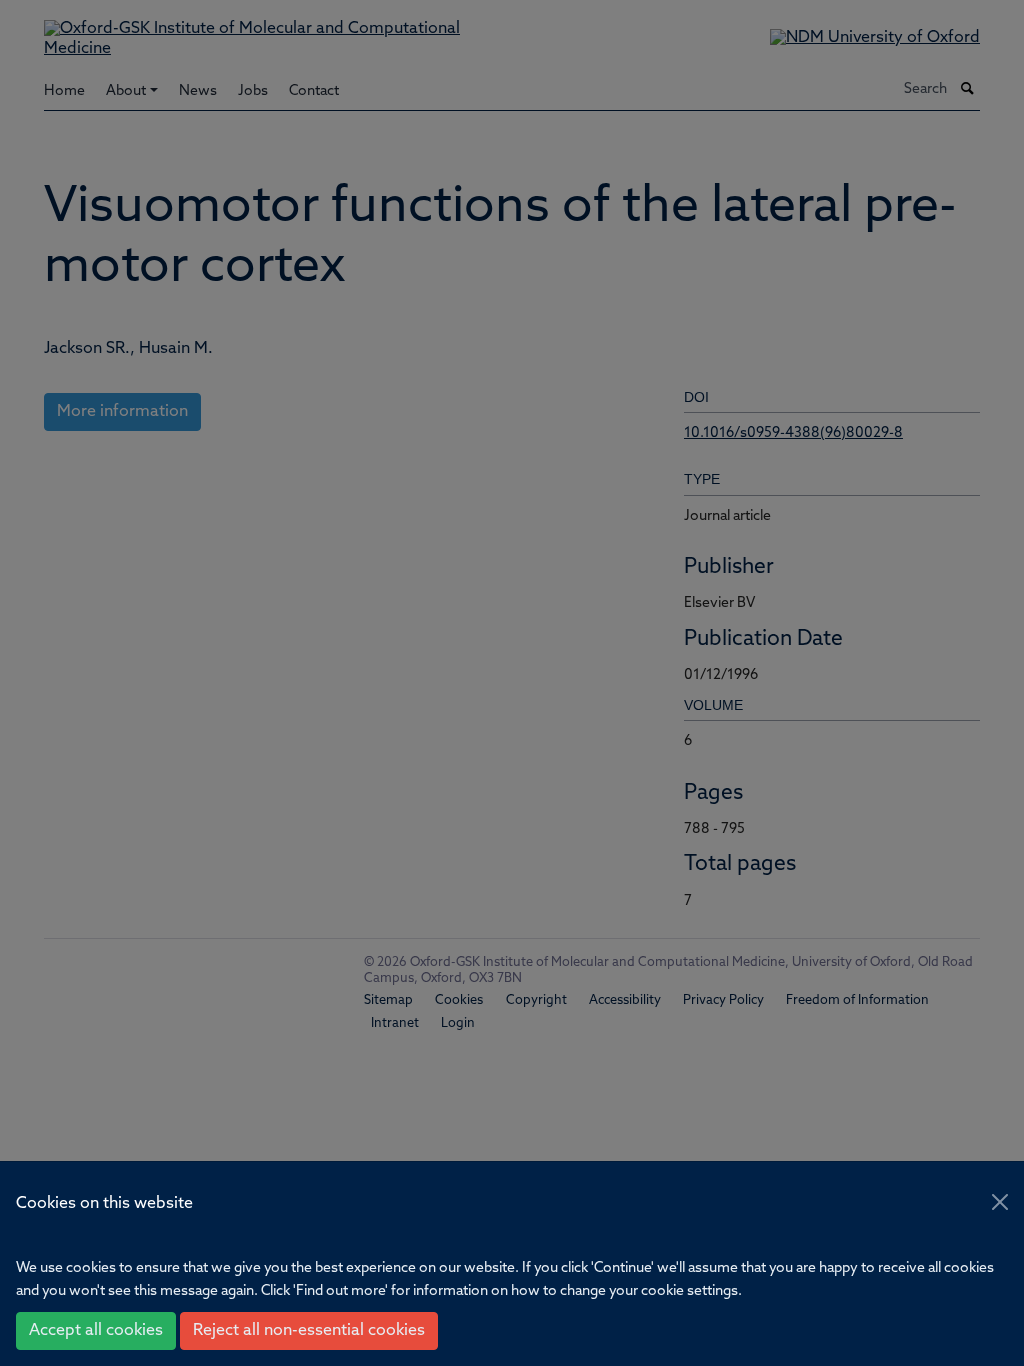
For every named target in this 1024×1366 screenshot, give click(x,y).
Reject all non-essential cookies (309, 1331)
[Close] (1000, 1202)
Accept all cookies (96, 1331)
